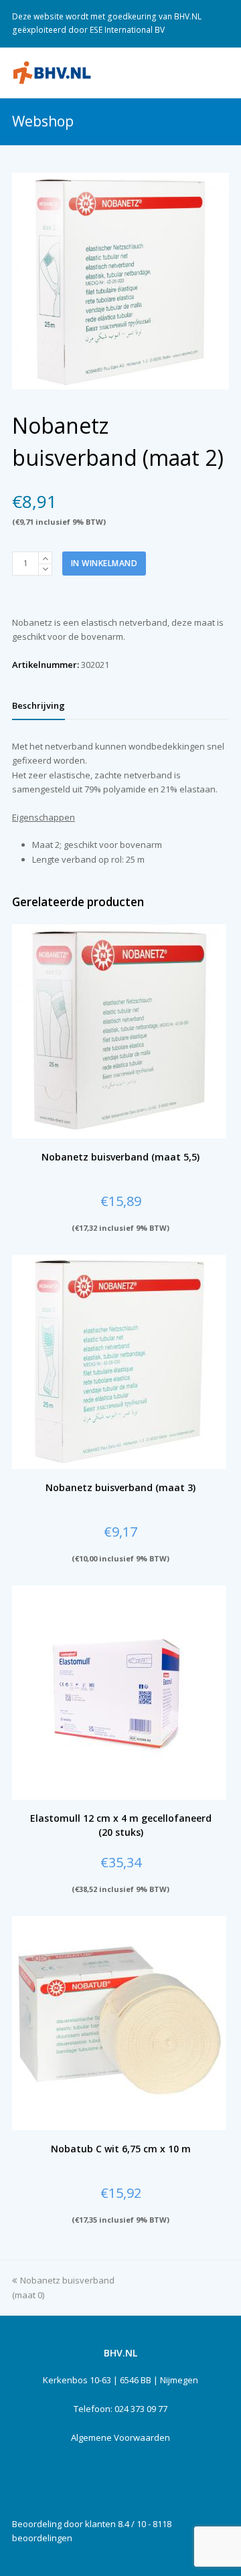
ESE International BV (127, 30)
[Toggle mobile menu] (222, 72)
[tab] (38, 705)
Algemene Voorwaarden (120, 2437)
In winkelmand (104, 563)
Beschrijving (38, 705)
